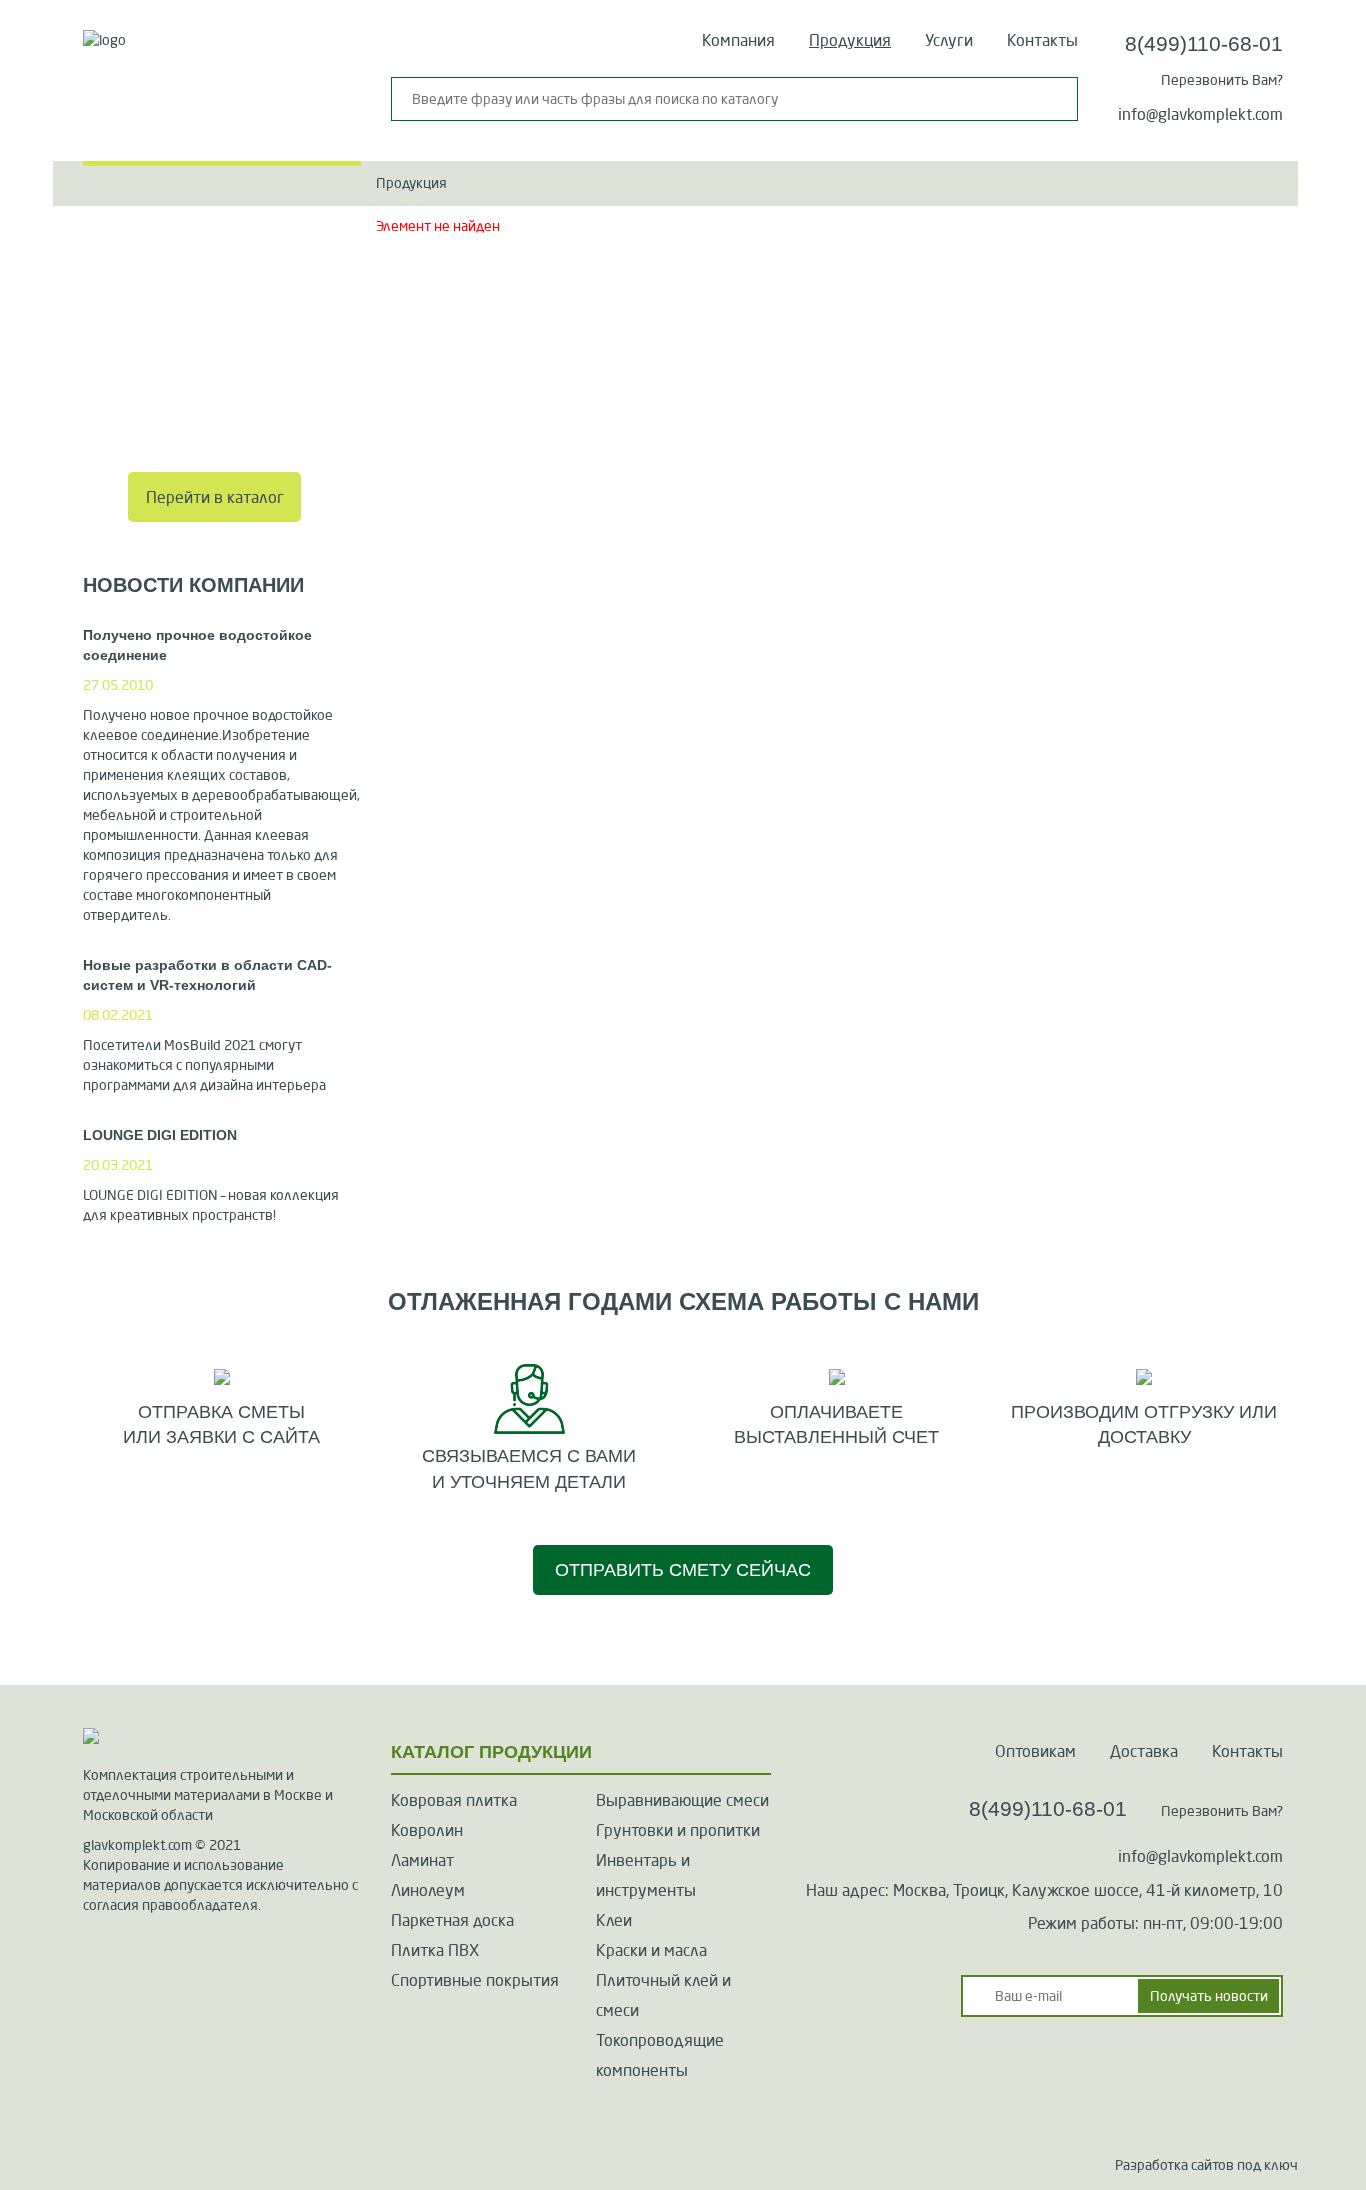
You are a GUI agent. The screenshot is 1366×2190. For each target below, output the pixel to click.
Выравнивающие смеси (682, 1800)
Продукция (850, 40)
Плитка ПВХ (435, 1950)
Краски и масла (651, 1950)
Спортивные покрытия (475, 1980)
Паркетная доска (452, 1920)
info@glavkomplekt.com (1200, 114)
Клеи (614, 1920)
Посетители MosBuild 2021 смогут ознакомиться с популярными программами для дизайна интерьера (204, 1065)
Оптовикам (1035, 1751)
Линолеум (428, 1890)
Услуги (949, 40)
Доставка (1144, 1751)
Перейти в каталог (215, 497)
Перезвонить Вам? (1222, 80)
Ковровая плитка (454, 1800)
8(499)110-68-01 (1204, 43)
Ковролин (427, 1830)
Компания (738, 40)
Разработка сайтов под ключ (1206, 2165)
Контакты (1042, 40)
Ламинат (422, 1860)
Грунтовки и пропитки (678, 1830)
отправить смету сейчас (683, 1570)
